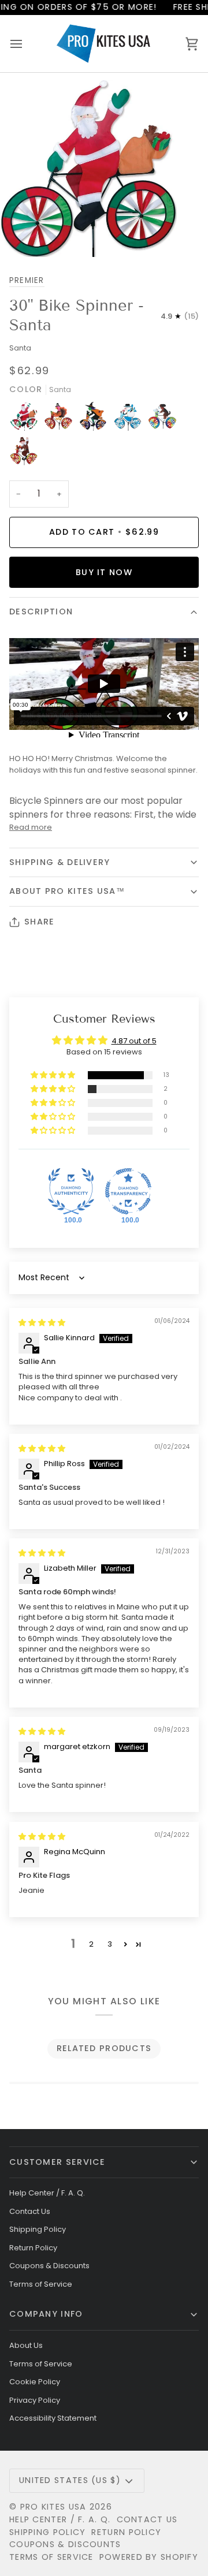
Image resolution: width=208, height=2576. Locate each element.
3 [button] (110, 1944)
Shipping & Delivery (60, 862)
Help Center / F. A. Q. (47, 2193)
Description (41, 612)
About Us (26, 2345)
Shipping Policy (38, 2229)
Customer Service (57, 2162)
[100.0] (71, 1191)
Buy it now (104, 572)
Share (39, 922)
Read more (31, 827)
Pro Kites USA (53, 2507)
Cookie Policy (35, 2382)
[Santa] (27, 419)
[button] (54, 1075)
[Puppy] (165, 419)
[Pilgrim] (24, 454)
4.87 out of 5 (134, 1041)
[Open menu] (27, 43)
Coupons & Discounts (49, 2266)
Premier (27, 280)
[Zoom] (22, 235)
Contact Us (30, 2211)
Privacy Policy (35, 2400)
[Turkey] (61, 419)
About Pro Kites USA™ (67, 891)
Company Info (46, 2314)
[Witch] (96, 419)
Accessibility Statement (53, 2418)
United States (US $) (70, 2480)
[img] (42, 1323)
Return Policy (33, 2248)
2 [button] (91, 1944)
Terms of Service (41, 2284)
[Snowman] (131, 419)
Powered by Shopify (149, 2557)
